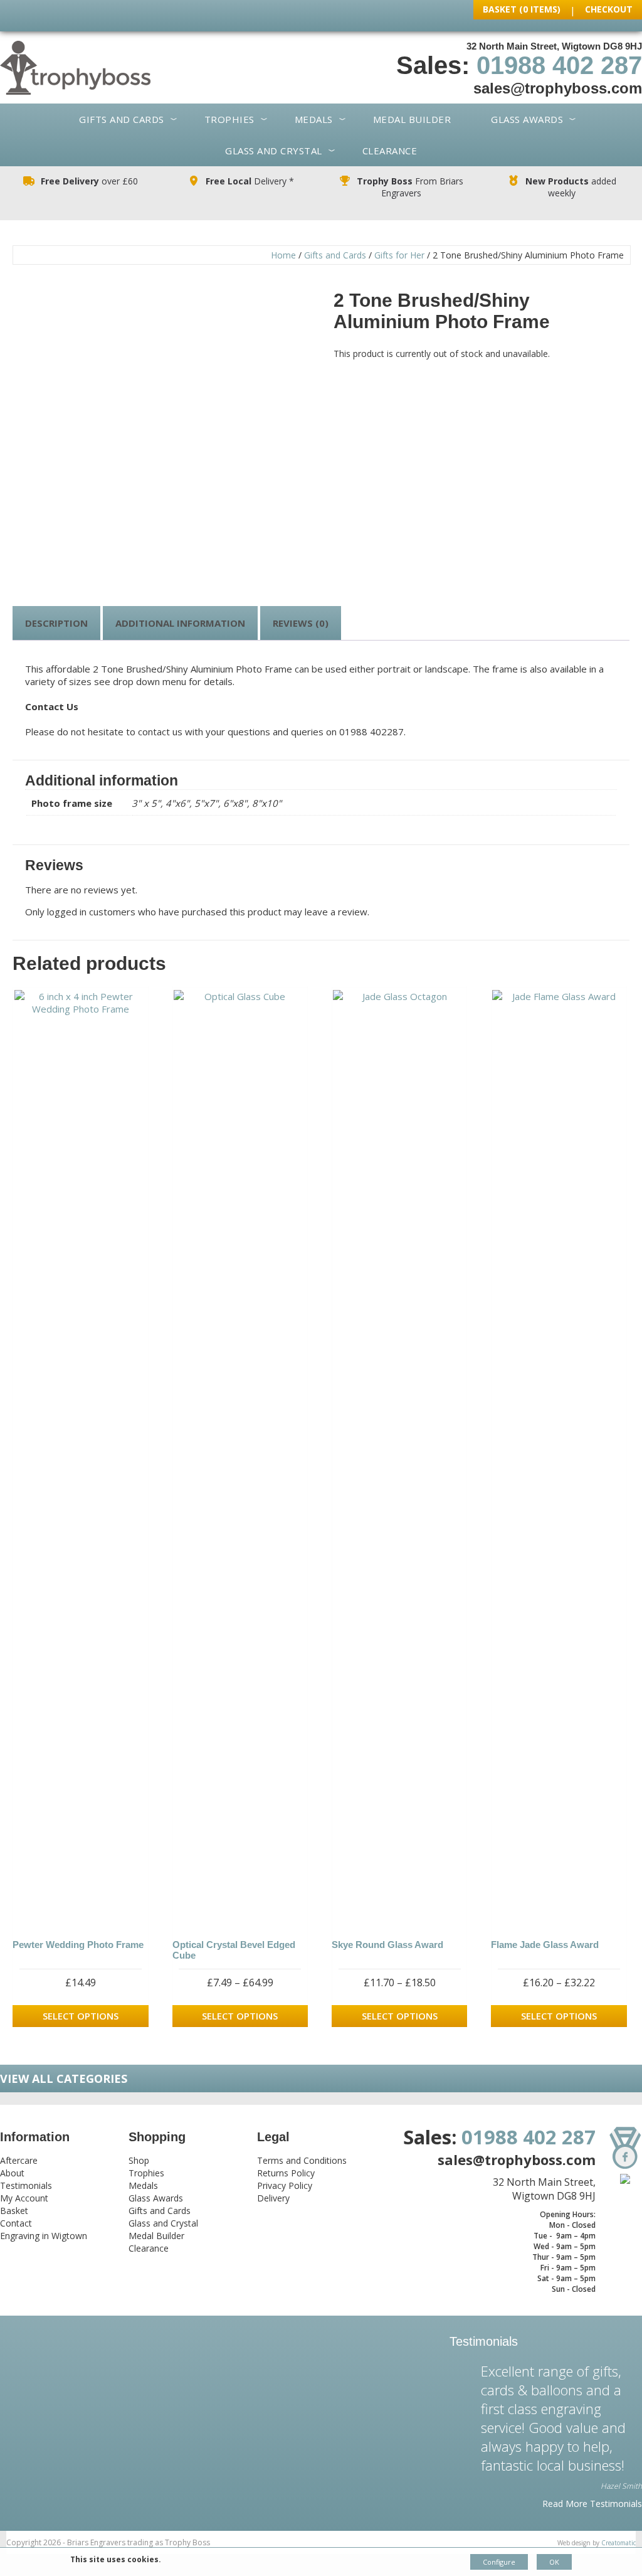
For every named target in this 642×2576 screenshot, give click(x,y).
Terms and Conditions (302, 2160)
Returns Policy (286, 2173)
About (12, 2173)
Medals (314, 119)
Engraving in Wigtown (44, 2236)
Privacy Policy (285, 2185)
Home (283, 255)
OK (554, 2562)
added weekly (571, 187)
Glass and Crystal (274, 151)
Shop (139, 2160)
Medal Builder (412, 119)
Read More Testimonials (592, 2504)
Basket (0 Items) (522, 9)
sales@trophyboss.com (558, 88)
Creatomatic (618, 2543)
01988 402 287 (559, 65)
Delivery (273, 2198)
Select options (81, 2016)
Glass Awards (527, 119)
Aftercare (19, 2160)
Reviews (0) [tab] (301, 623)
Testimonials (26, 2185)
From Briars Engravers (410, 187)
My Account (24, 2198)
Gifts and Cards (122, 119)
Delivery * (250, 181)
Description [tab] (56, 623)
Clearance (390, 151)
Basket (14, 2211)
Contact (16, 2223)
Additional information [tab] (180, 623)
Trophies (229, 119)
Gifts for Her (399, 255)
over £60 (89, 181)
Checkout (609, 9)
